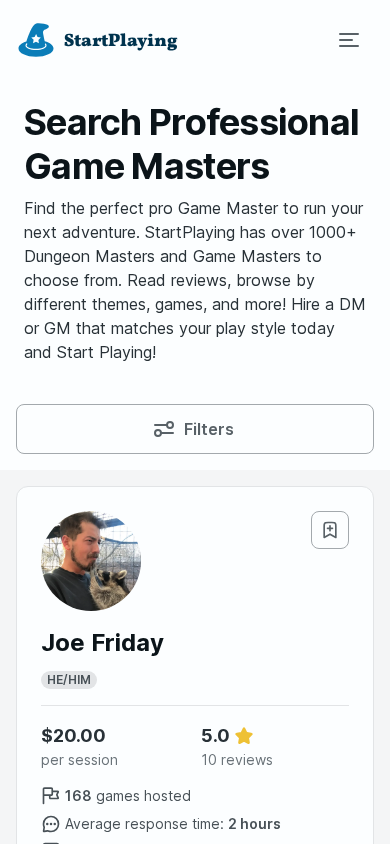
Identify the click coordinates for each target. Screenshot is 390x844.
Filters (209, 429)
